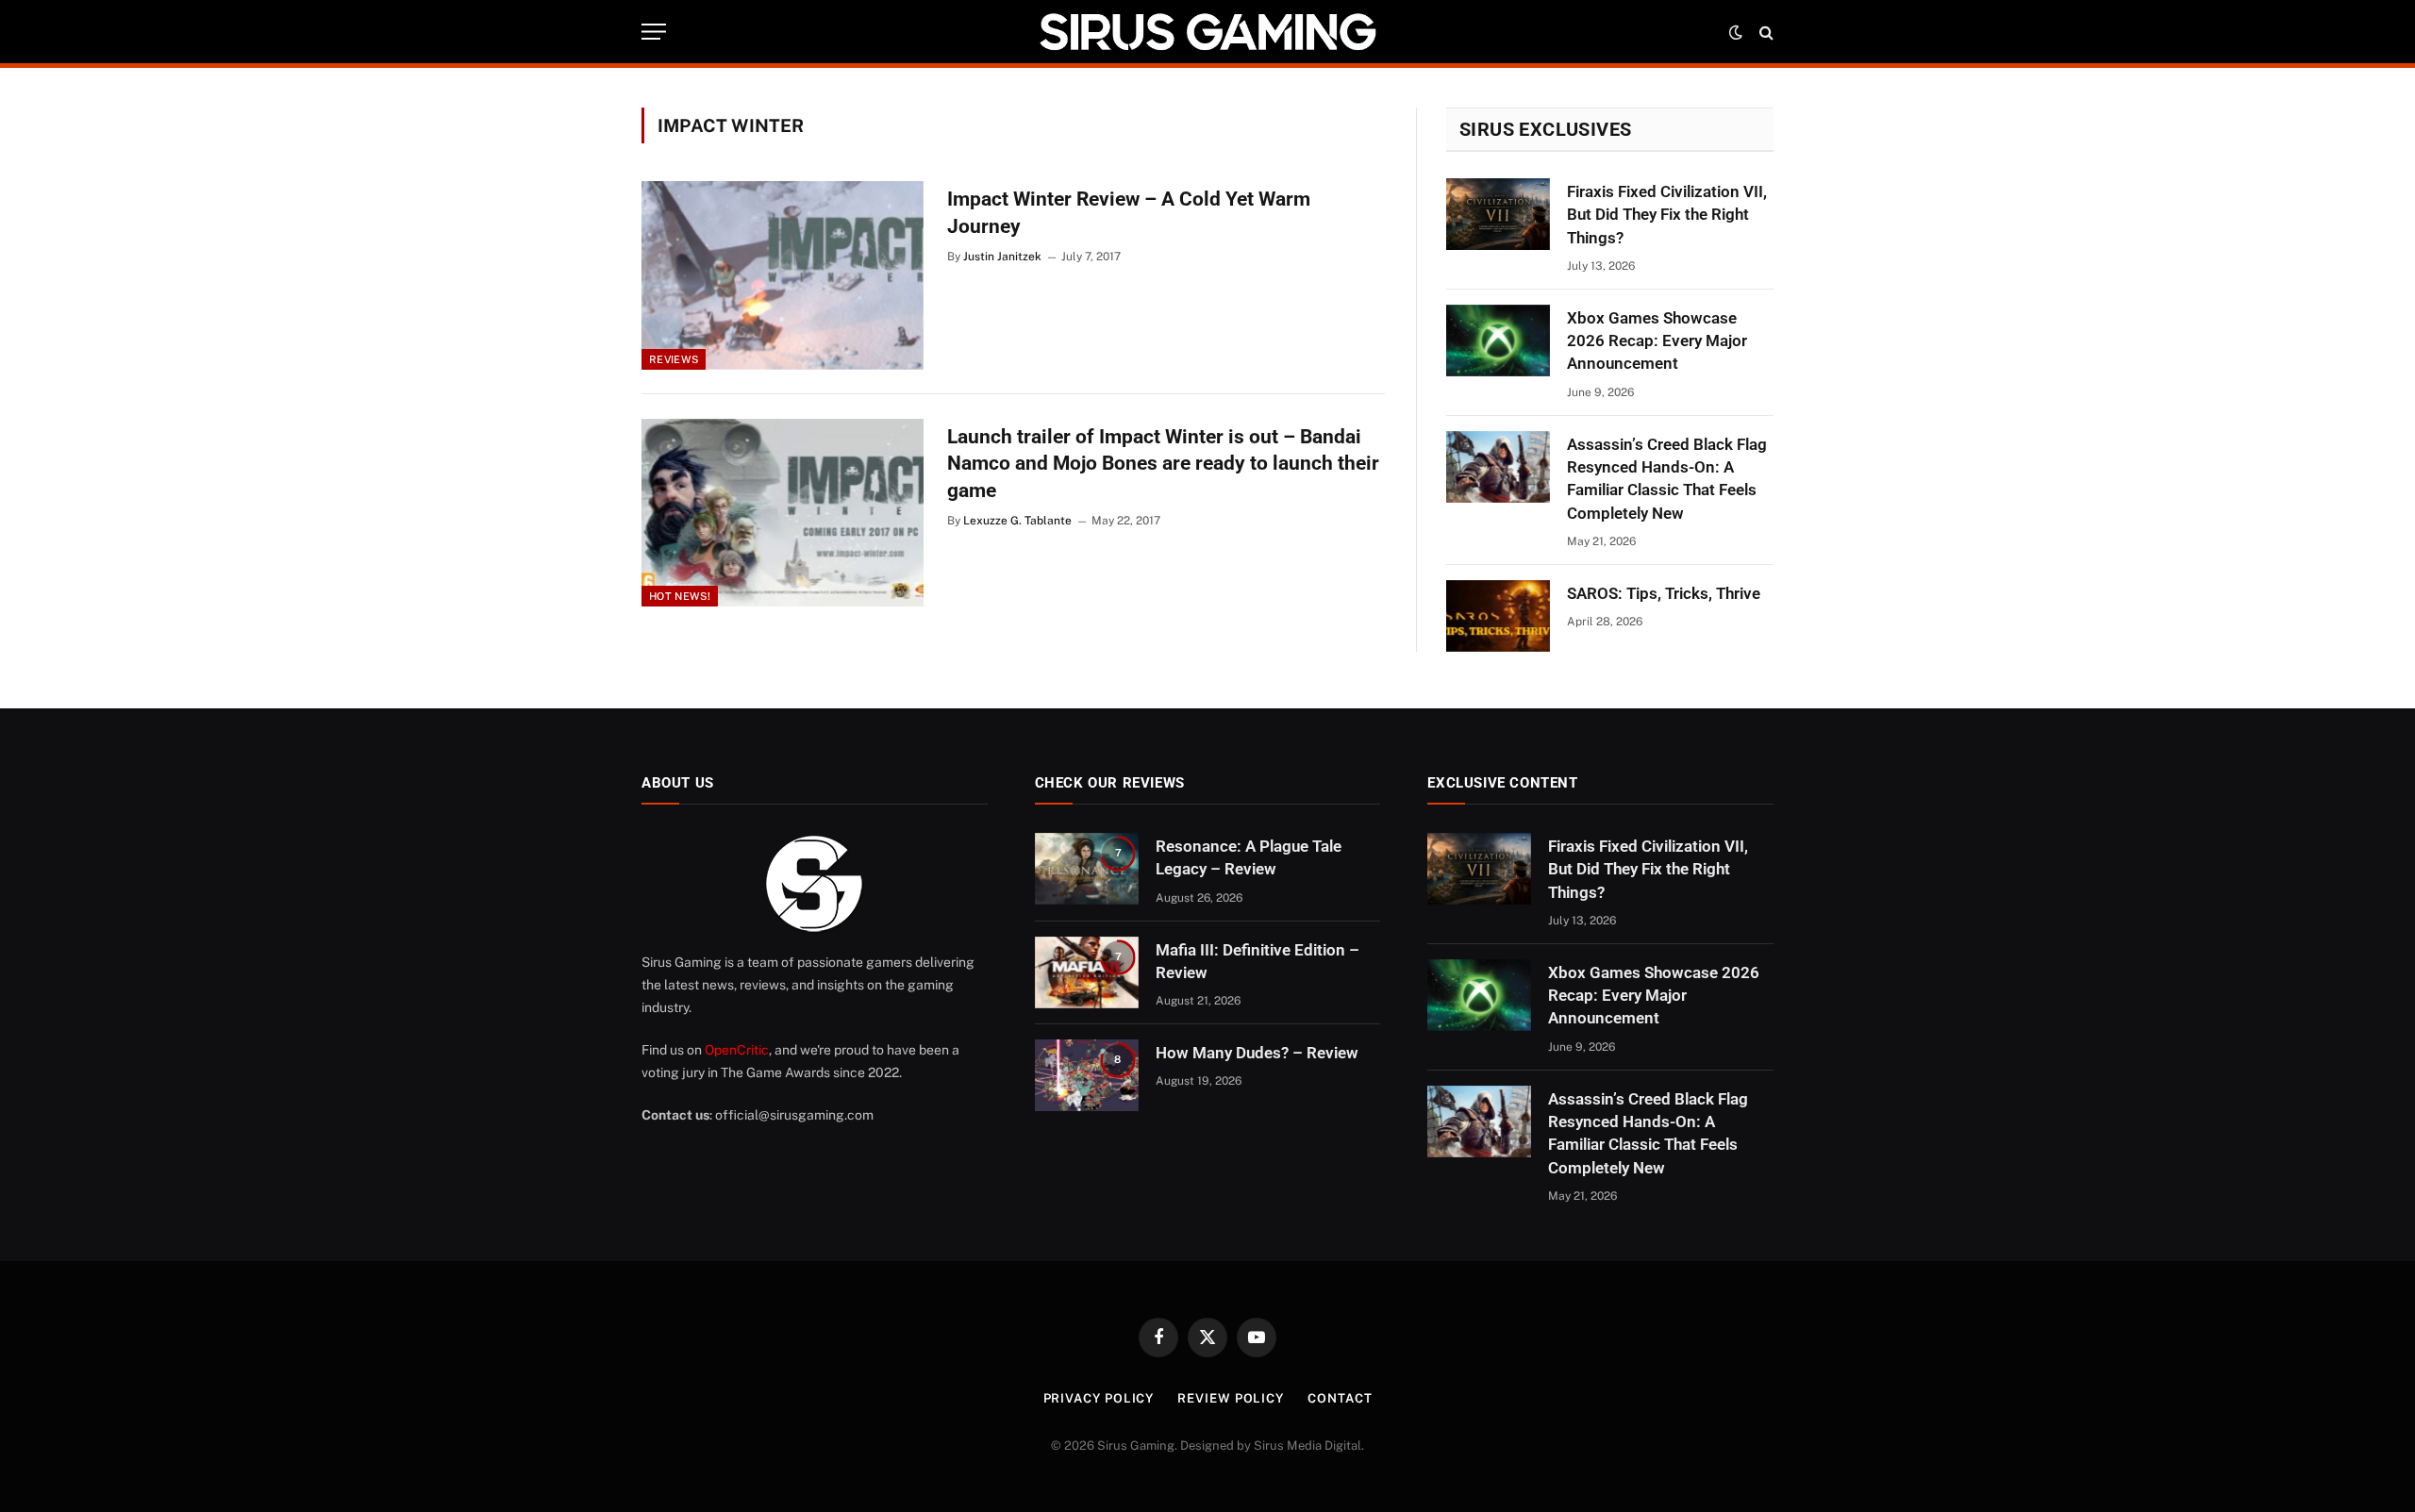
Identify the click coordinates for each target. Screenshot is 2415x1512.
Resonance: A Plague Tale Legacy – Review (1249, 857)
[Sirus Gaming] (1207, 32)
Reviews (674, 359)
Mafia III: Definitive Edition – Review (1257, 961)
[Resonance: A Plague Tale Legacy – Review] (1087, 869)
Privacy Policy (1099, 1398)
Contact (1340, 1398)
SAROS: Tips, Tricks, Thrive (1664, 593)
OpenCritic (737, 1050)
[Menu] (654, 32)
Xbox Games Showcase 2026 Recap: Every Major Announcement (1657, 341)
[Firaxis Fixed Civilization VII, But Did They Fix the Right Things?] (1498, 214)
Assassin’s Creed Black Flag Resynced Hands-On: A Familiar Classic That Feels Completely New (1667, 479)
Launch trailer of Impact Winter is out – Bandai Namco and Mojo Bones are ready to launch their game (1163, 464)
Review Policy (1231, 1398)
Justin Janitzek (1002, 257)
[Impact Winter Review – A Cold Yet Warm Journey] (783, 275)
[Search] (1765, 32)
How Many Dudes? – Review (1257, 1053)
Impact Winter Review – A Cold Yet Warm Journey (1129, 213)
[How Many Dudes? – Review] (1087, 1075)
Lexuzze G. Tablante (1017, 521)
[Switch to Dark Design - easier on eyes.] (1736, 32)
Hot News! (680, 596)
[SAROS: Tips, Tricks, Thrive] (1498, 616)
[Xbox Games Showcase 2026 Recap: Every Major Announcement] (1498, 341)
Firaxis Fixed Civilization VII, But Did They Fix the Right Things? (1667, 215)
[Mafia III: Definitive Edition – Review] (1087, 972)
